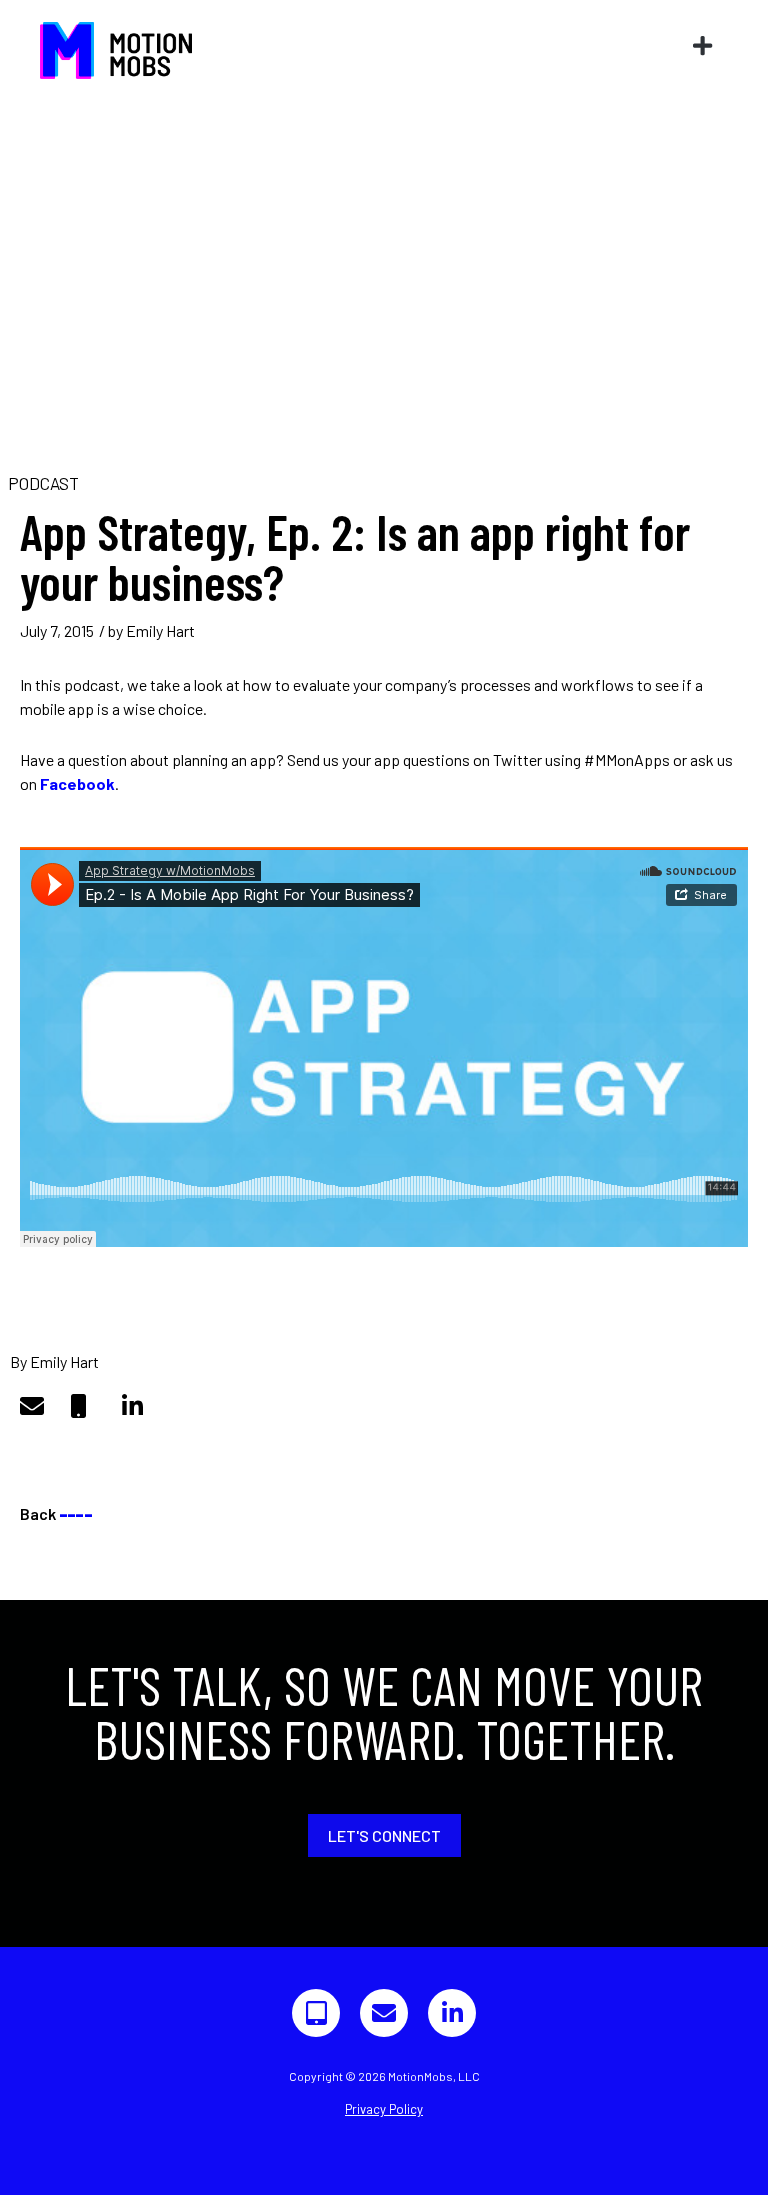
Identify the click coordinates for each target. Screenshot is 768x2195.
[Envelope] (384, 2013)
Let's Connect (384, 1835)
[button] (703, 45)
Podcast (43, 483)
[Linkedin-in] (452, 2013)
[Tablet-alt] (316, 2013)
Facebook (77, 783)
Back (56, 1513)
